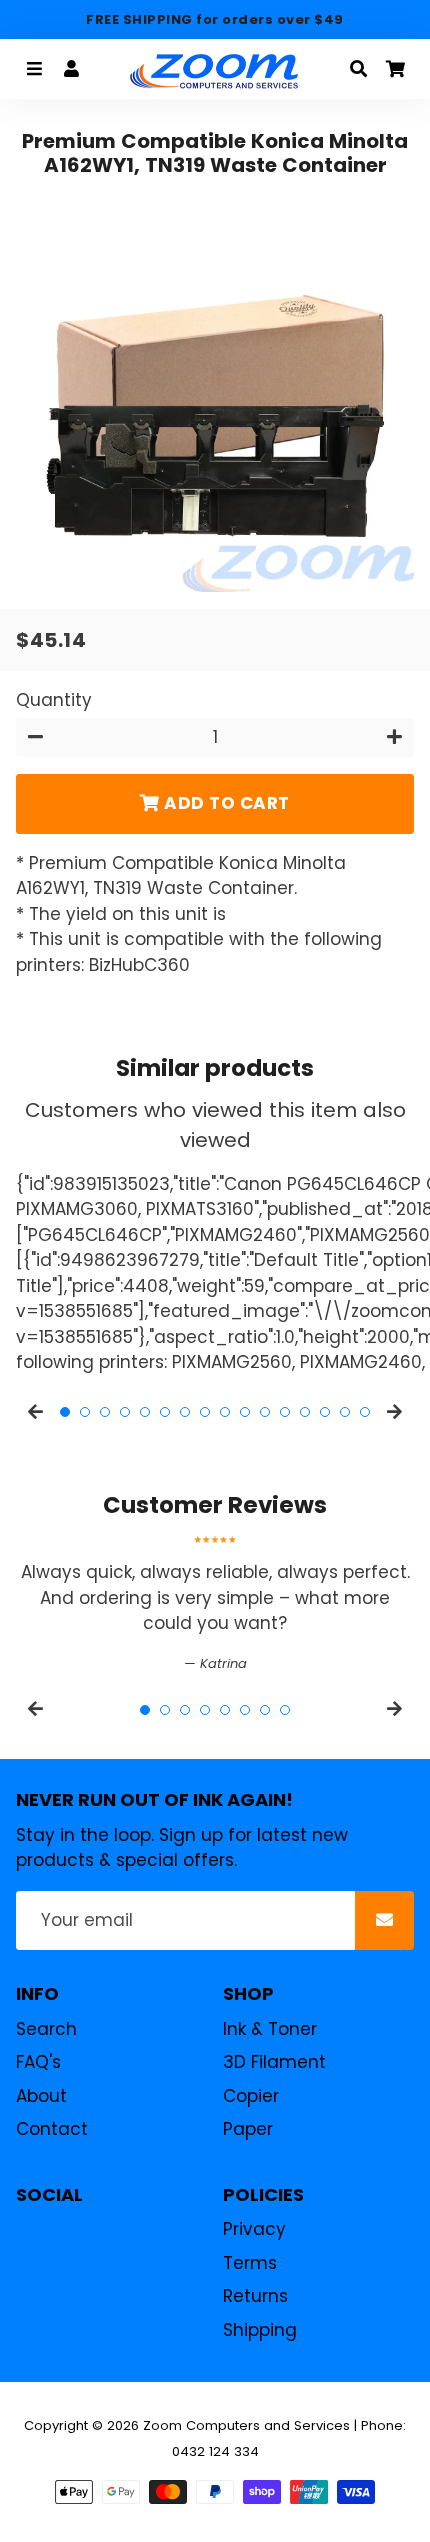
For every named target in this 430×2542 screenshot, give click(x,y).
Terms (250, 2263)
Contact (52, 2129)
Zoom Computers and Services (246, 2425)
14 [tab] (325, 1412)
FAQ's (38, 2062)
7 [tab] (185, 1412)
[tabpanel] (215, 1604)
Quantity (54, 700)
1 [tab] (65, 1412)
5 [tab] (145, 1412)
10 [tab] (245, 1412)
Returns (255, 2296)
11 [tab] (265, 1412)
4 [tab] (125, 1412)
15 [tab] (345, 1412)
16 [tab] (365, 1412)
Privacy (254, 2229)
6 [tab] (165, 1412)
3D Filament (274, 2062)
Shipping (260, 2330)
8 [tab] (205, 1412)
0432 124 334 (215, 2451)
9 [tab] (225, 1412)
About (41, 2096)
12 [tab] (285, 1412)
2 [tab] (85, 1412)
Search (46, 2029)
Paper (248, 2129)
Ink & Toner (270, 2029)
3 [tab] (105, 1412)
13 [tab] (305, 1412)
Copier (251, 2096)
